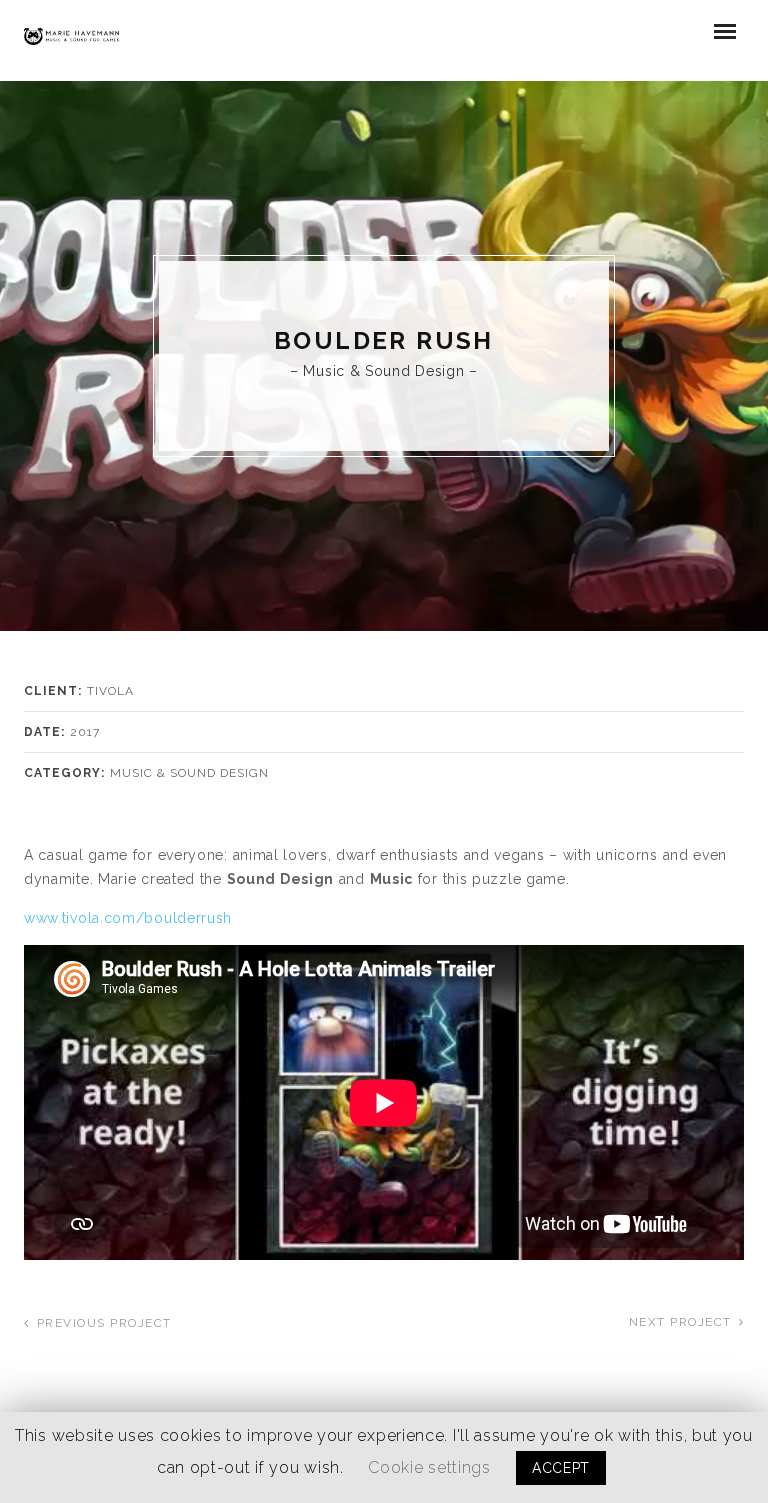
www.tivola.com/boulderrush (128, 918)
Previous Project (104, 1323)
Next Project (680, 1322)
